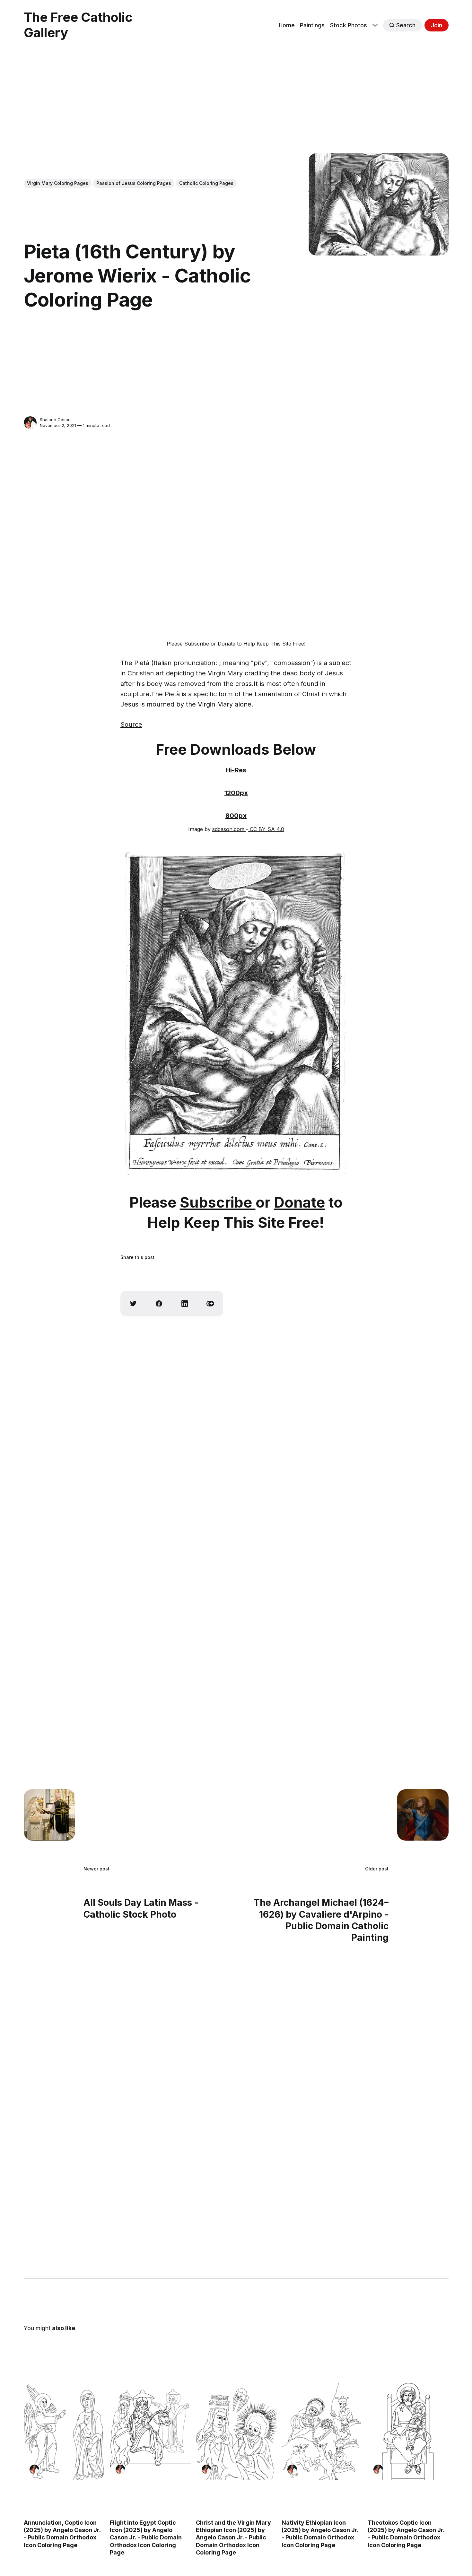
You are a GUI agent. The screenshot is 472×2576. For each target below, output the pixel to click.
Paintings (312, 25)
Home (287, 25)
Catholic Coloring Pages (206, 183)
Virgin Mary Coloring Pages (58, 183)
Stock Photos (349, 25)
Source (131, 724)
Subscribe (197, 644)
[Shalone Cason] (30, 423)
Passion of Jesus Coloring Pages (134, 183)
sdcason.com (229, 829)
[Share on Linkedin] (185, 1304)
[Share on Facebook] (159, 1304)
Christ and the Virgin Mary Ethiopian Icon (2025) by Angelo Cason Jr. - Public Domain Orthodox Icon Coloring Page (233, 2537)
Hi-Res (236, 770)
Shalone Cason (55, 420)
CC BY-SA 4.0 (266, 829)
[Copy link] (210, 1304)
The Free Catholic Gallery (78, 25)
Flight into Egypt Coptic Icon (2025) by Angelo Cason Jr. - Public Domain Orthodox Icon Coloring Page (145, 2537)
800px (236, 816)
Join (437, 25)
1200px (236, 793)
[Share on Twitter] (133, 1304)
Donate (227, 644)
